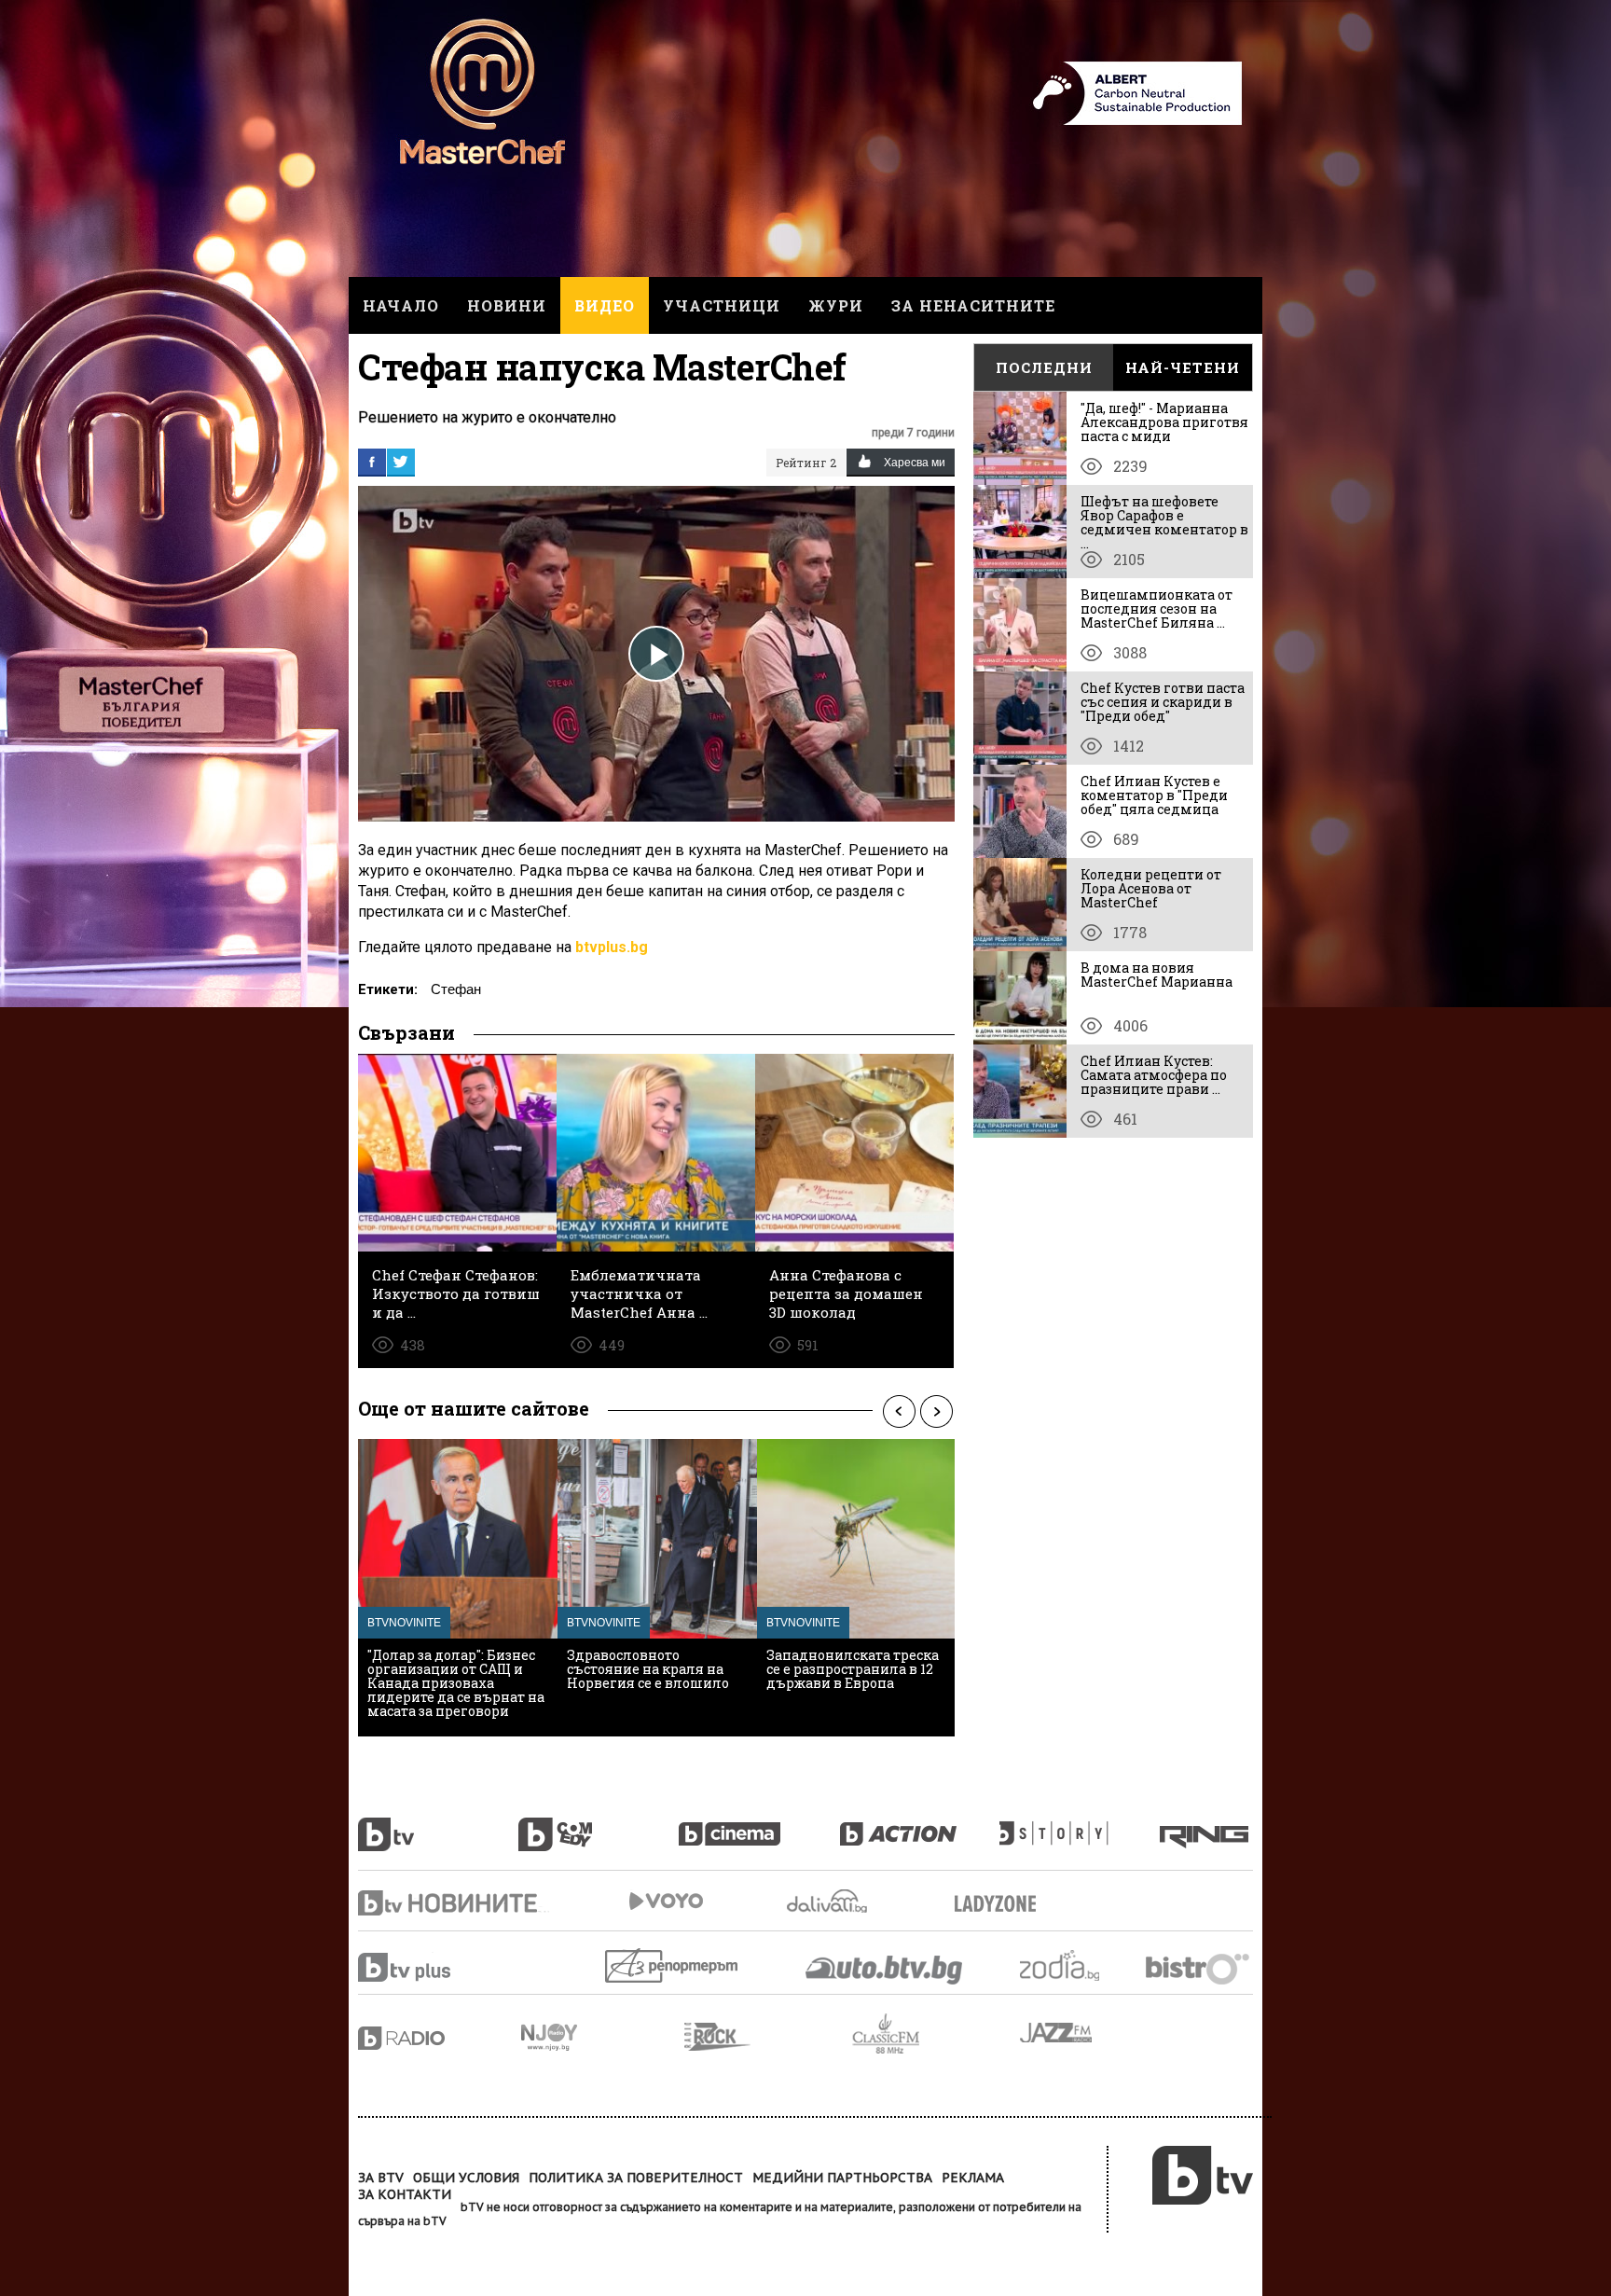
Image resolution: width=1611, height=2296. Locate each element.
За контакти (405, 2194)
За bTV (381, 2178)
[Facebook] (372, 462)
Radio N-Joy (603, 2037)
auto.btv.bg (885, 1970)
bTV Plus (440, 1967)
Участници (722, 305)
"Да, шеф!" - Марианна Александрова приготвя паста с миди (1164, 422)
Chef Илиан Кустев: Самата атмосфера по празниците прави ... (1154, 1075)
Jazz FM (1057, 2033)
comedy (599, 1824)
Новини (507, 305)
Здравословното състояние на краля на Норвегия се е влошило (648, 1669)
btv (438, 1824)
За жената (1001, 1904)
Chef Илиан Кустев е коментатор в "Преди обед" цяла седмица (1154, 795)
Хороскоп (1076, 1965)
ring (1206, 1824)
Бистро (1199, 1968)
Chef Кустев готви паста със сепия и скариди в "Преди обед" (1163, 702)
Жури (836, 305)
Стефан (456, 989)
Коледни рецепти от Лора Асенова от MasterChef (1151, 888)
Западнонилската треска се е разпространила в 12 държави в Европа (853, 1669)
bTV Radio (440, 2038)
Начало (401, 305)
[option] (458, 1588)
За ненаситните (973, 305)
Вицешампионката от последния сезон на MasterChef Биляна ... (1157, 609)
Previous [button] (899, 1411)
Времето (829, 1901)
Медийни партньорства (842, 2178)
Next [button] (936, 1411)
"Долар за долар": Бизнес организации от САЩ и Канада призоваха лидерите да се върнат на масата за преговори (456, 1683)
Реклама (973, 2178)
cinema (759, 1824)
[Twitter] (401, 462)
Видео (605, 305)
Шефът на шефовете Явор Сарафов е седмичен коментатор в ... (1164, 522)
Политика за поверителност (636, 2178)
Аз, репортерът (673, 1965)
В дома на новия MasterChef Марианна (1157, 975)
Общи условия (466, 2178)
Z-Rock (768, 2037)
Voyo (666, 1901)
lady (1080, 1824)
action (919, 1824)
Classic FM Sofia (936, 2034)
